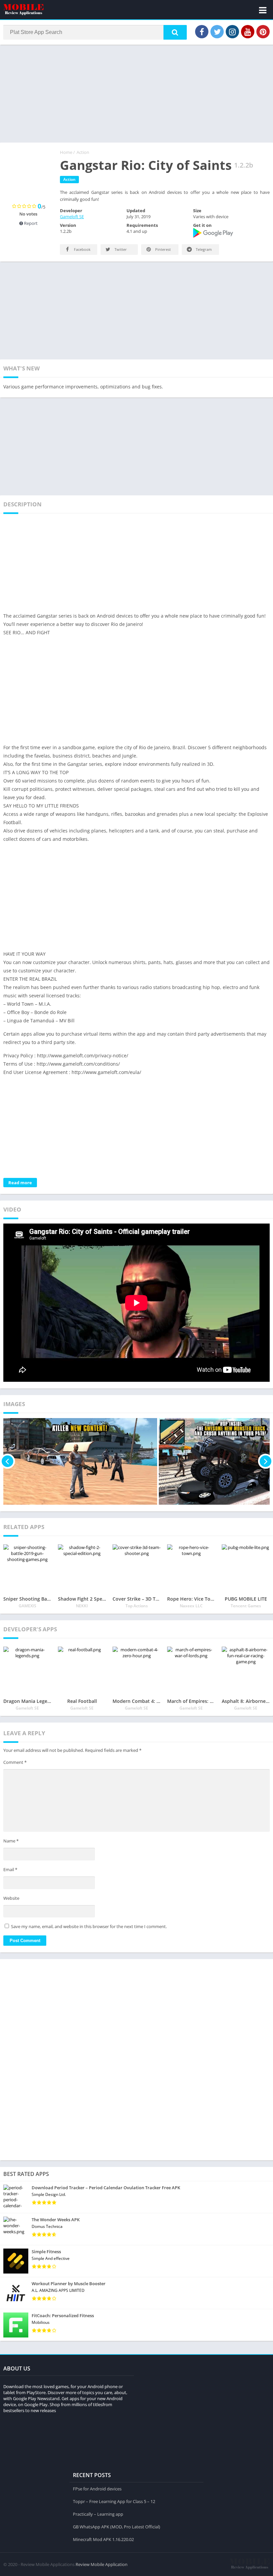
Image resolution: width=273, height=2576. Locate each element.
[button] (175, 32)
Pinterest (162, 249)
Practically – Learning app (98, 2514)
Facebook (82, 249)
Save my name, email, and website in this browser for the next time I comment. (89, 1926)
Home (66, 152)
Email (10, 1869)
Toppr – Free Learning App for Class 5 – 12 (114, 2501)
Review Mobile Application (102, 2564)
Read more (20, 1183)
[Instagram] (232, 32)
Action (83, 152)
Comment (15, 1762)
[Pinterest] (263, 32)
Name (11, 1841)
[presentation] (7, 1461)
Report (30, 223)
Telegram (203, 249)
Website (11, 1898)
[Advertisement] (136, 93)
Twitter (120, 249)
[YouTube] (248, 32)
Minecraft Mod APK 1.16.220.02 (103, 2539)
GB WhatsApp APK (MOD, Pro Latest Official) (117, 2527)
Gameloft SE (72, 217)
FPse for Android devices (97, 2489)
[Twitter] (217, 32)
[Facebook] (202, 32)
